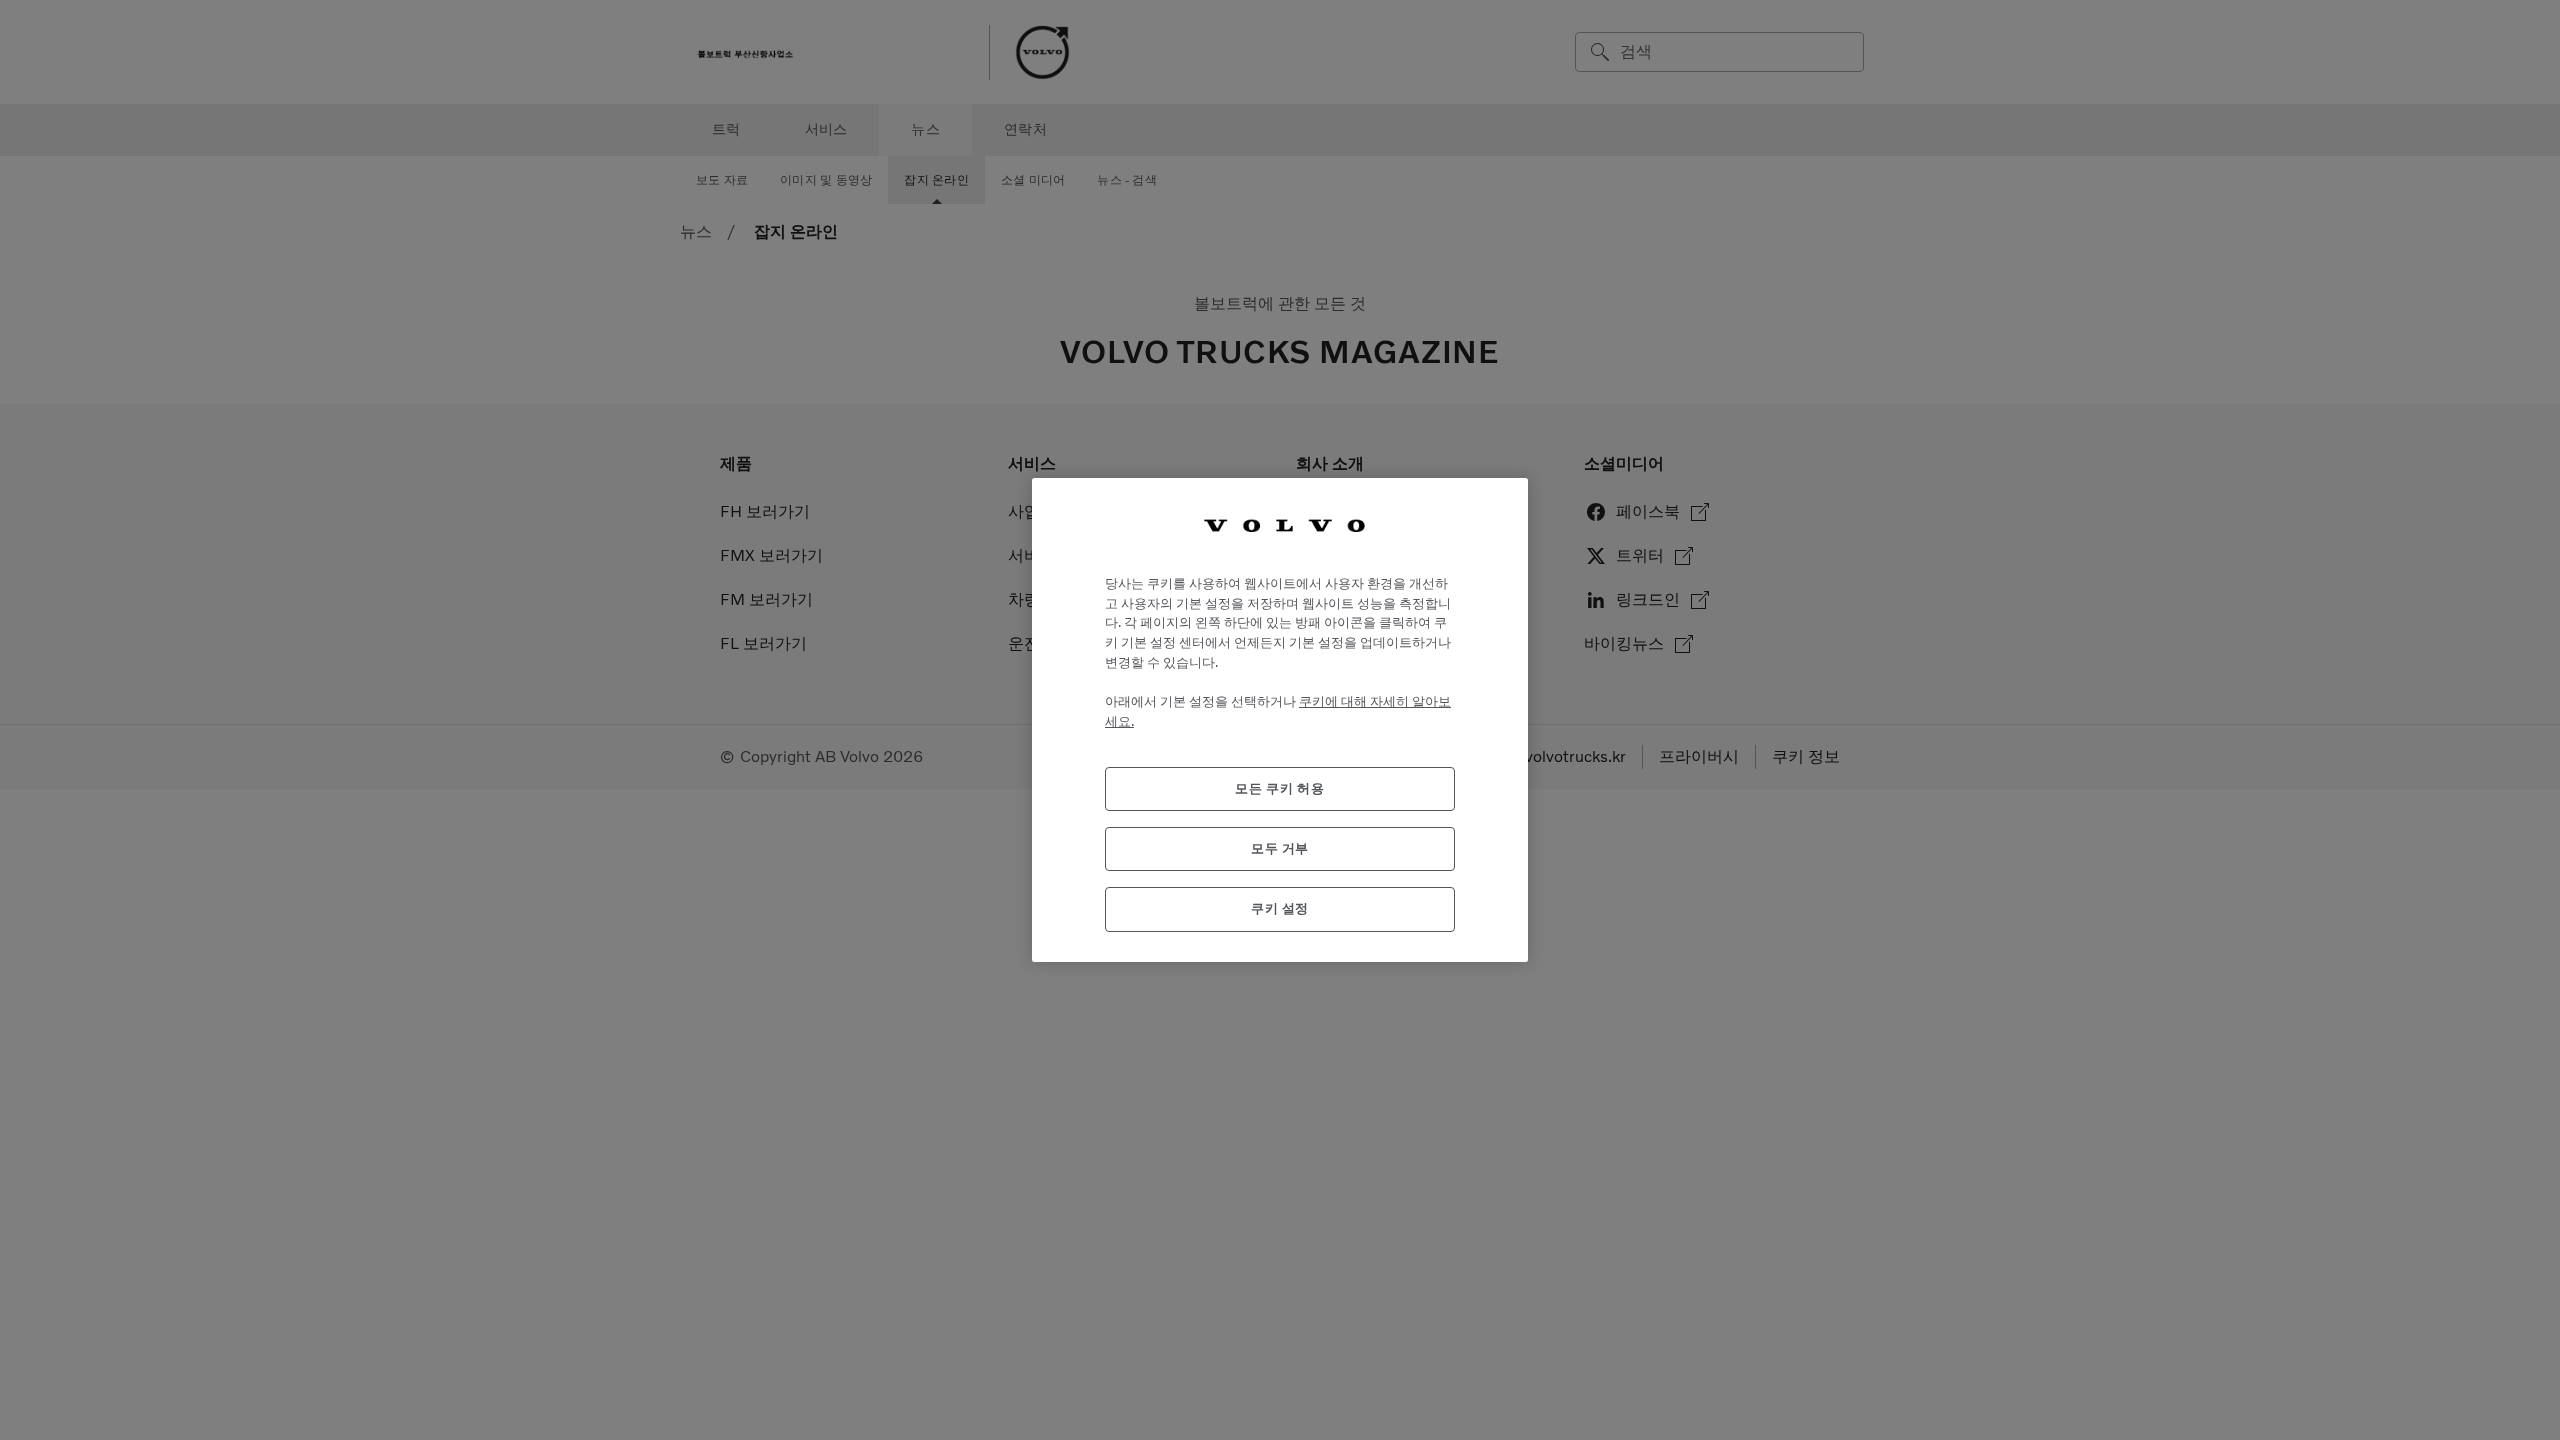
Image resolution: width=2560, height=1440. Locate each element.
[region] (1280, 719)
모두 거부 (1280, 848)
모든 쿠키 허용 (1279, 788)
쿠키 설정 (1280, 908)
